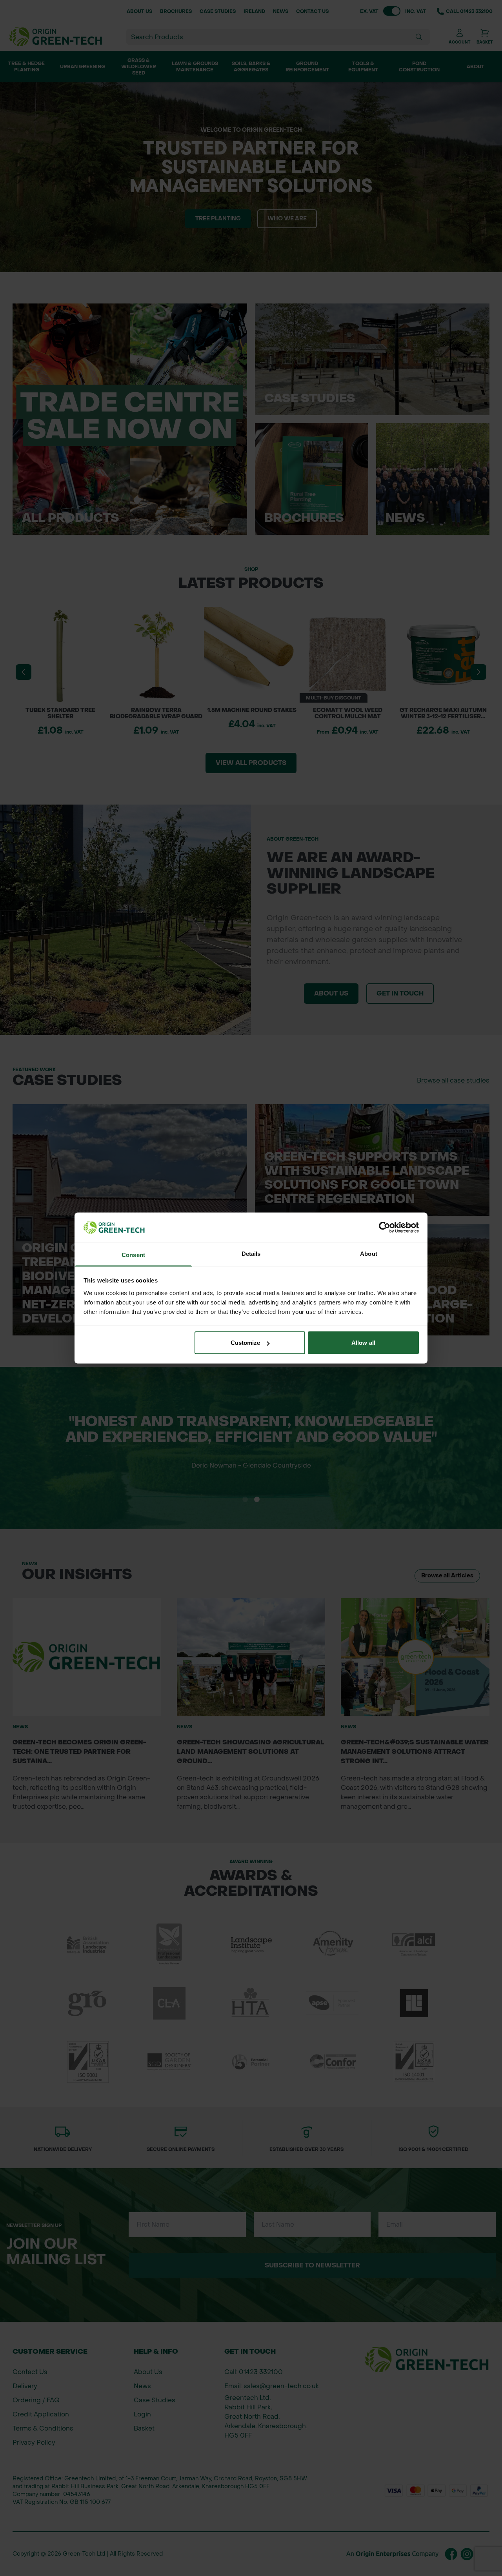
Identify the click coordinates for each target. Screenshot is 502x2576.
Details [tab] (251, 1253)
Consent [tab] (133, 1254)
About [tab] (369, 1253)
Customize (246, 1343)
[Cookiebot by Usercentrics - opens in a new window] (385, 1228)
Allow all (363, 1343)
